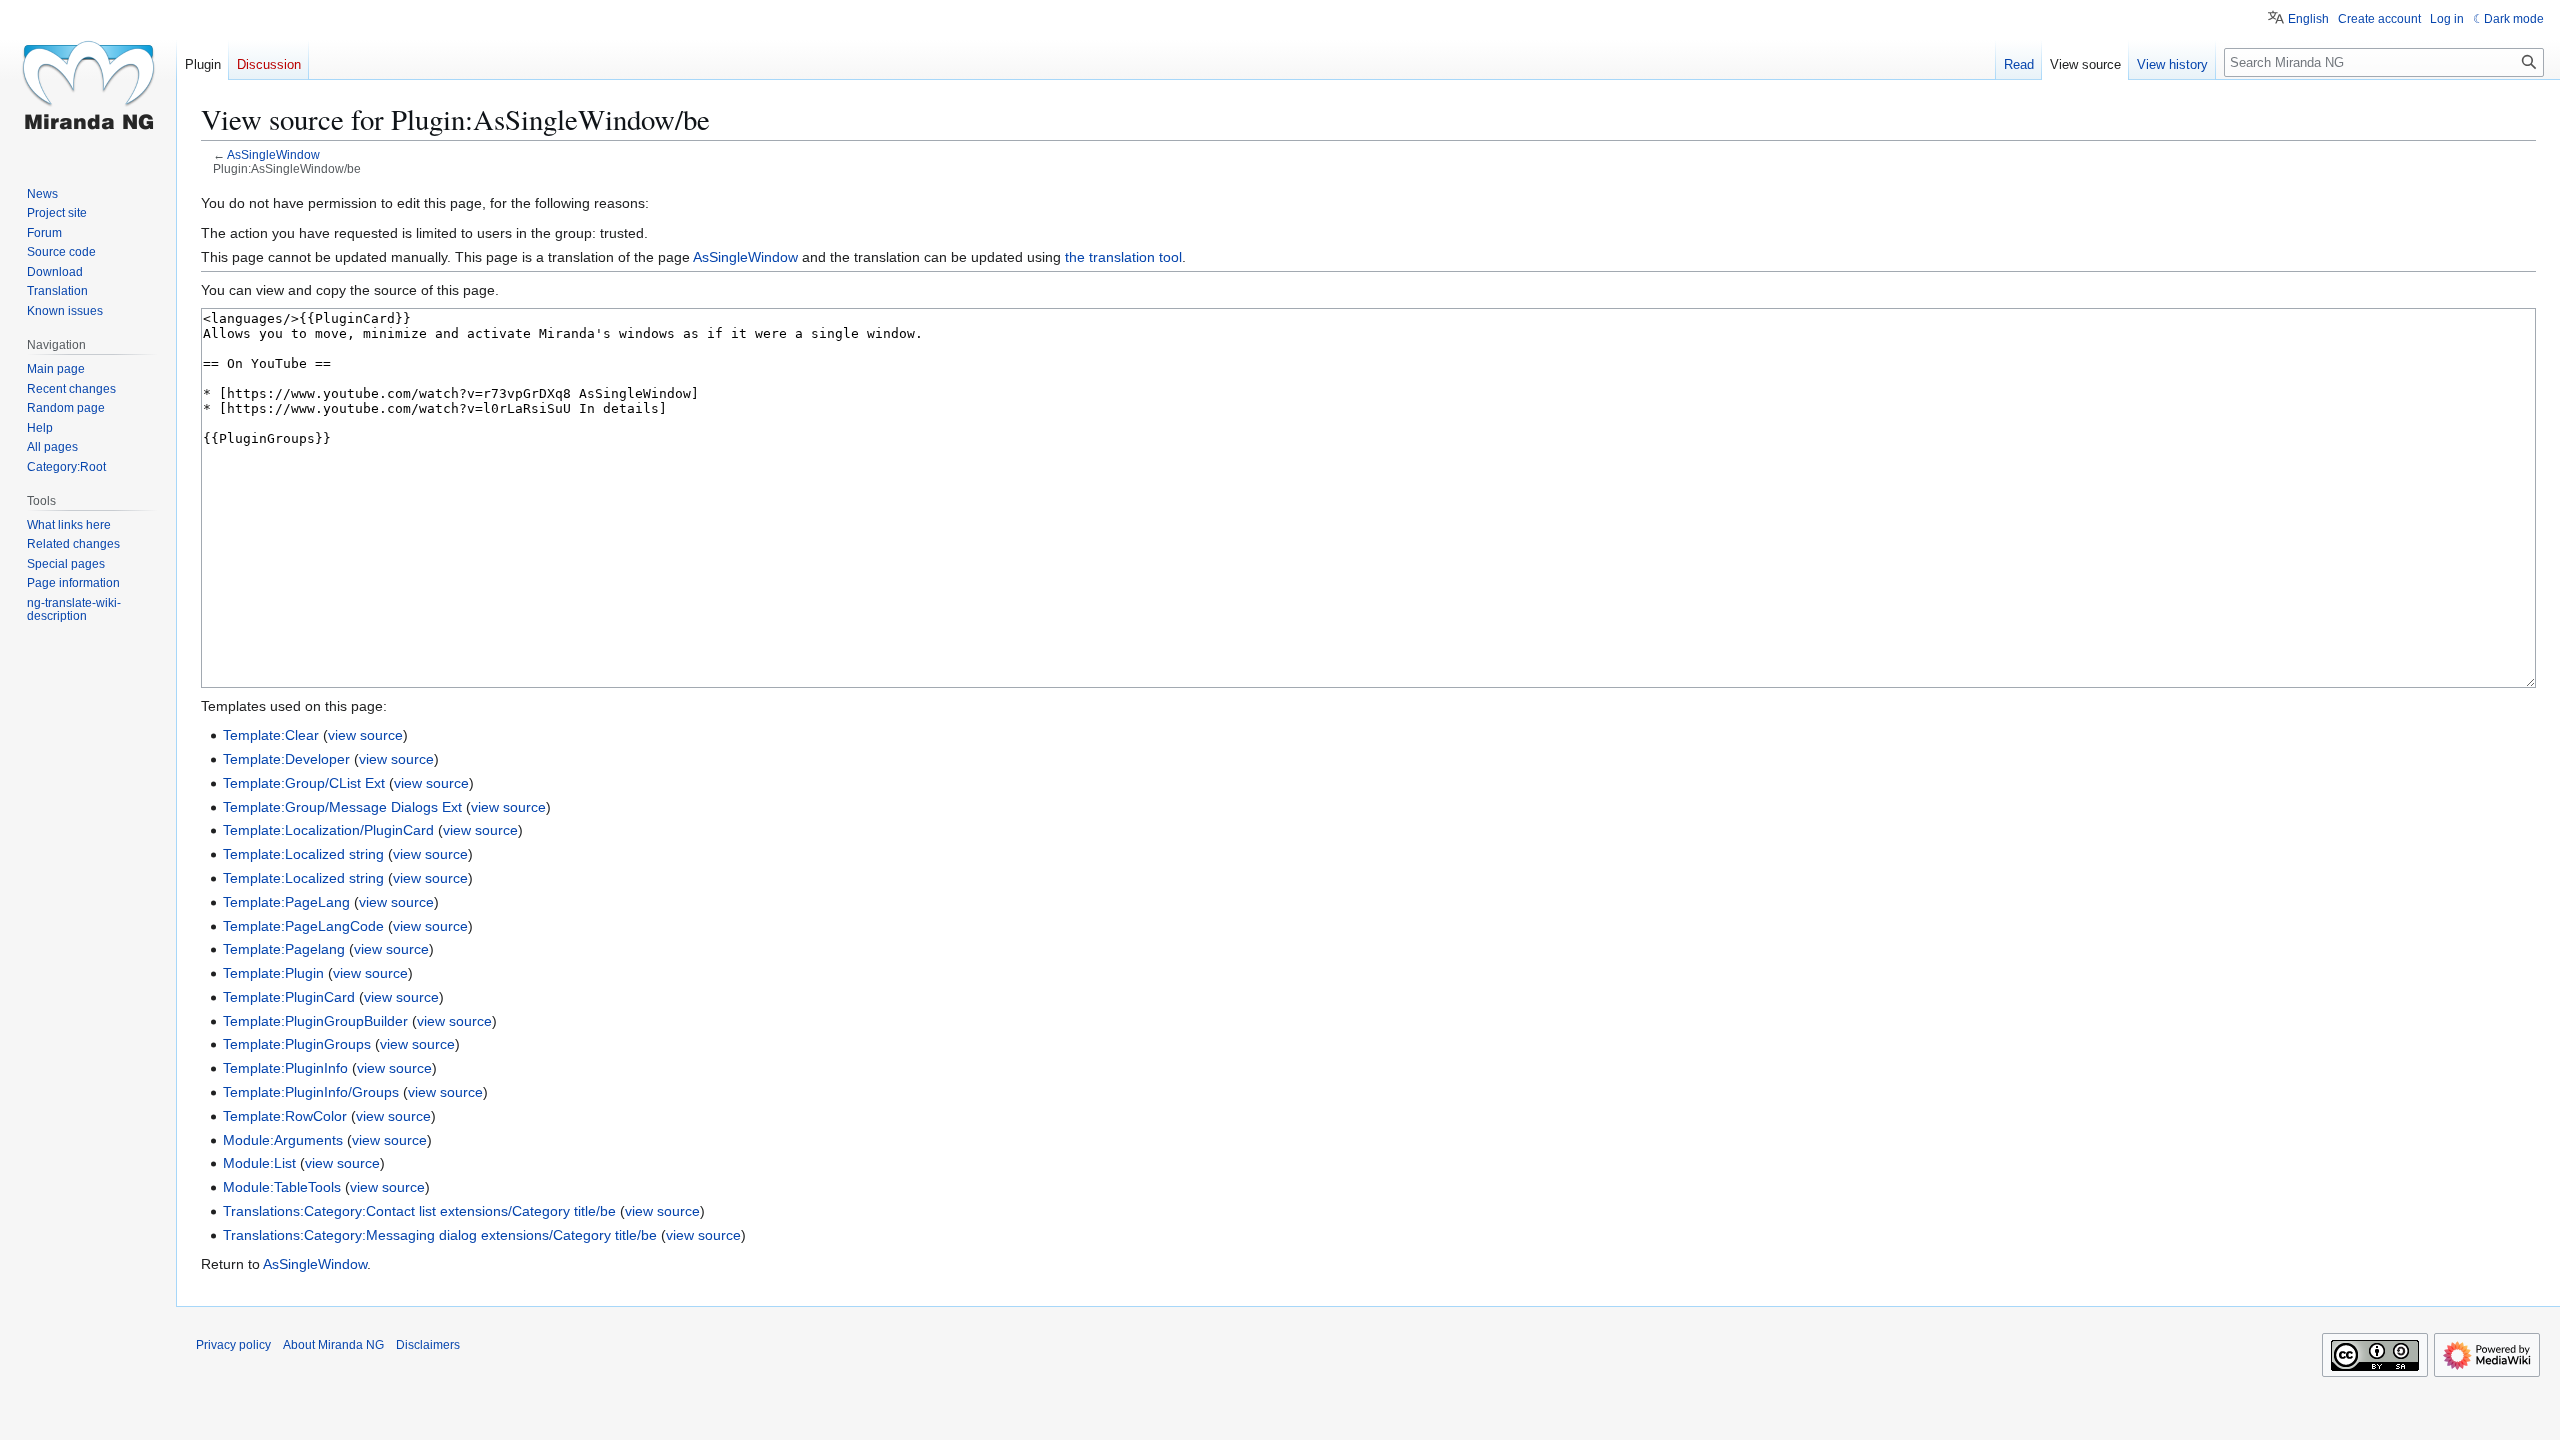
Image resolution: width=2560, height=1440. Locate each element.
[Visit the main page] (88, 80)
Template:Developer (286, 759)
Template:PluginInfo (285, 1068)
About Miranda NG (333, 1345)
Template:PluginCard (289, 997)
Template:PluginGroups (297, 1044)
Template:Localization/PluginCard (328, 830)
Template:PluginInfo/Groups (311, 1092)
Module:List (259, 1163)
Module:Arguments (283, 1140)
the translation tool (1123, 257)
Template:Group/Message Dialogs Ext (342, 807)
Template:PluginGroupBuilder (315, 1021)
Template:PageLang (286, 902)
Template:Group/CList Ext (304, 783)
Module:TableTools (282, 1187)
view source (365, 735)
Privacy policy (233, 1345)
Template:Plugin (273, 973)
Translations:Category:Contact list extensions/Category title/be (419, 1211)
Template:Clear (271, 735)
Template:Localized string (303, 854)
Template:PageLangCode (303, 926)
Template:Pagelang (284, 949)
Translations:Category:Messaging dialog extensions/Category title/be (440, 1235)
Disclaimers (428, 1345)
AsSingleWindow (273, 154)
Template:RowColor (285, 1116)
